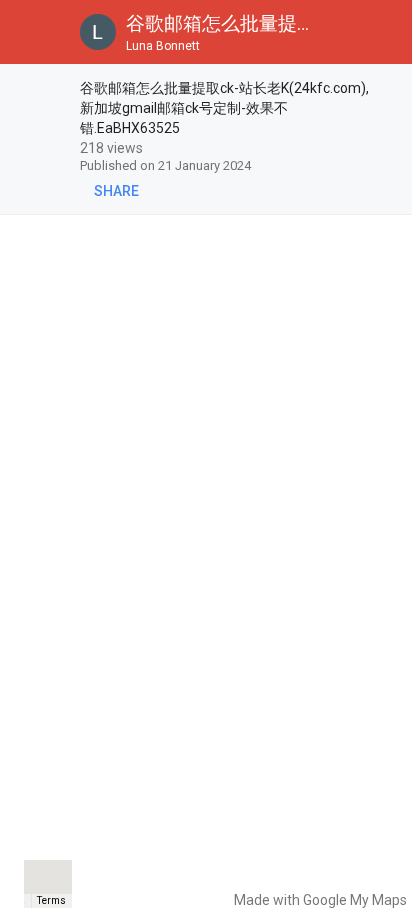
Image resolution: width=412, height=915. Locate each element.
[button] (32, 32)
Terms (51, 900)
